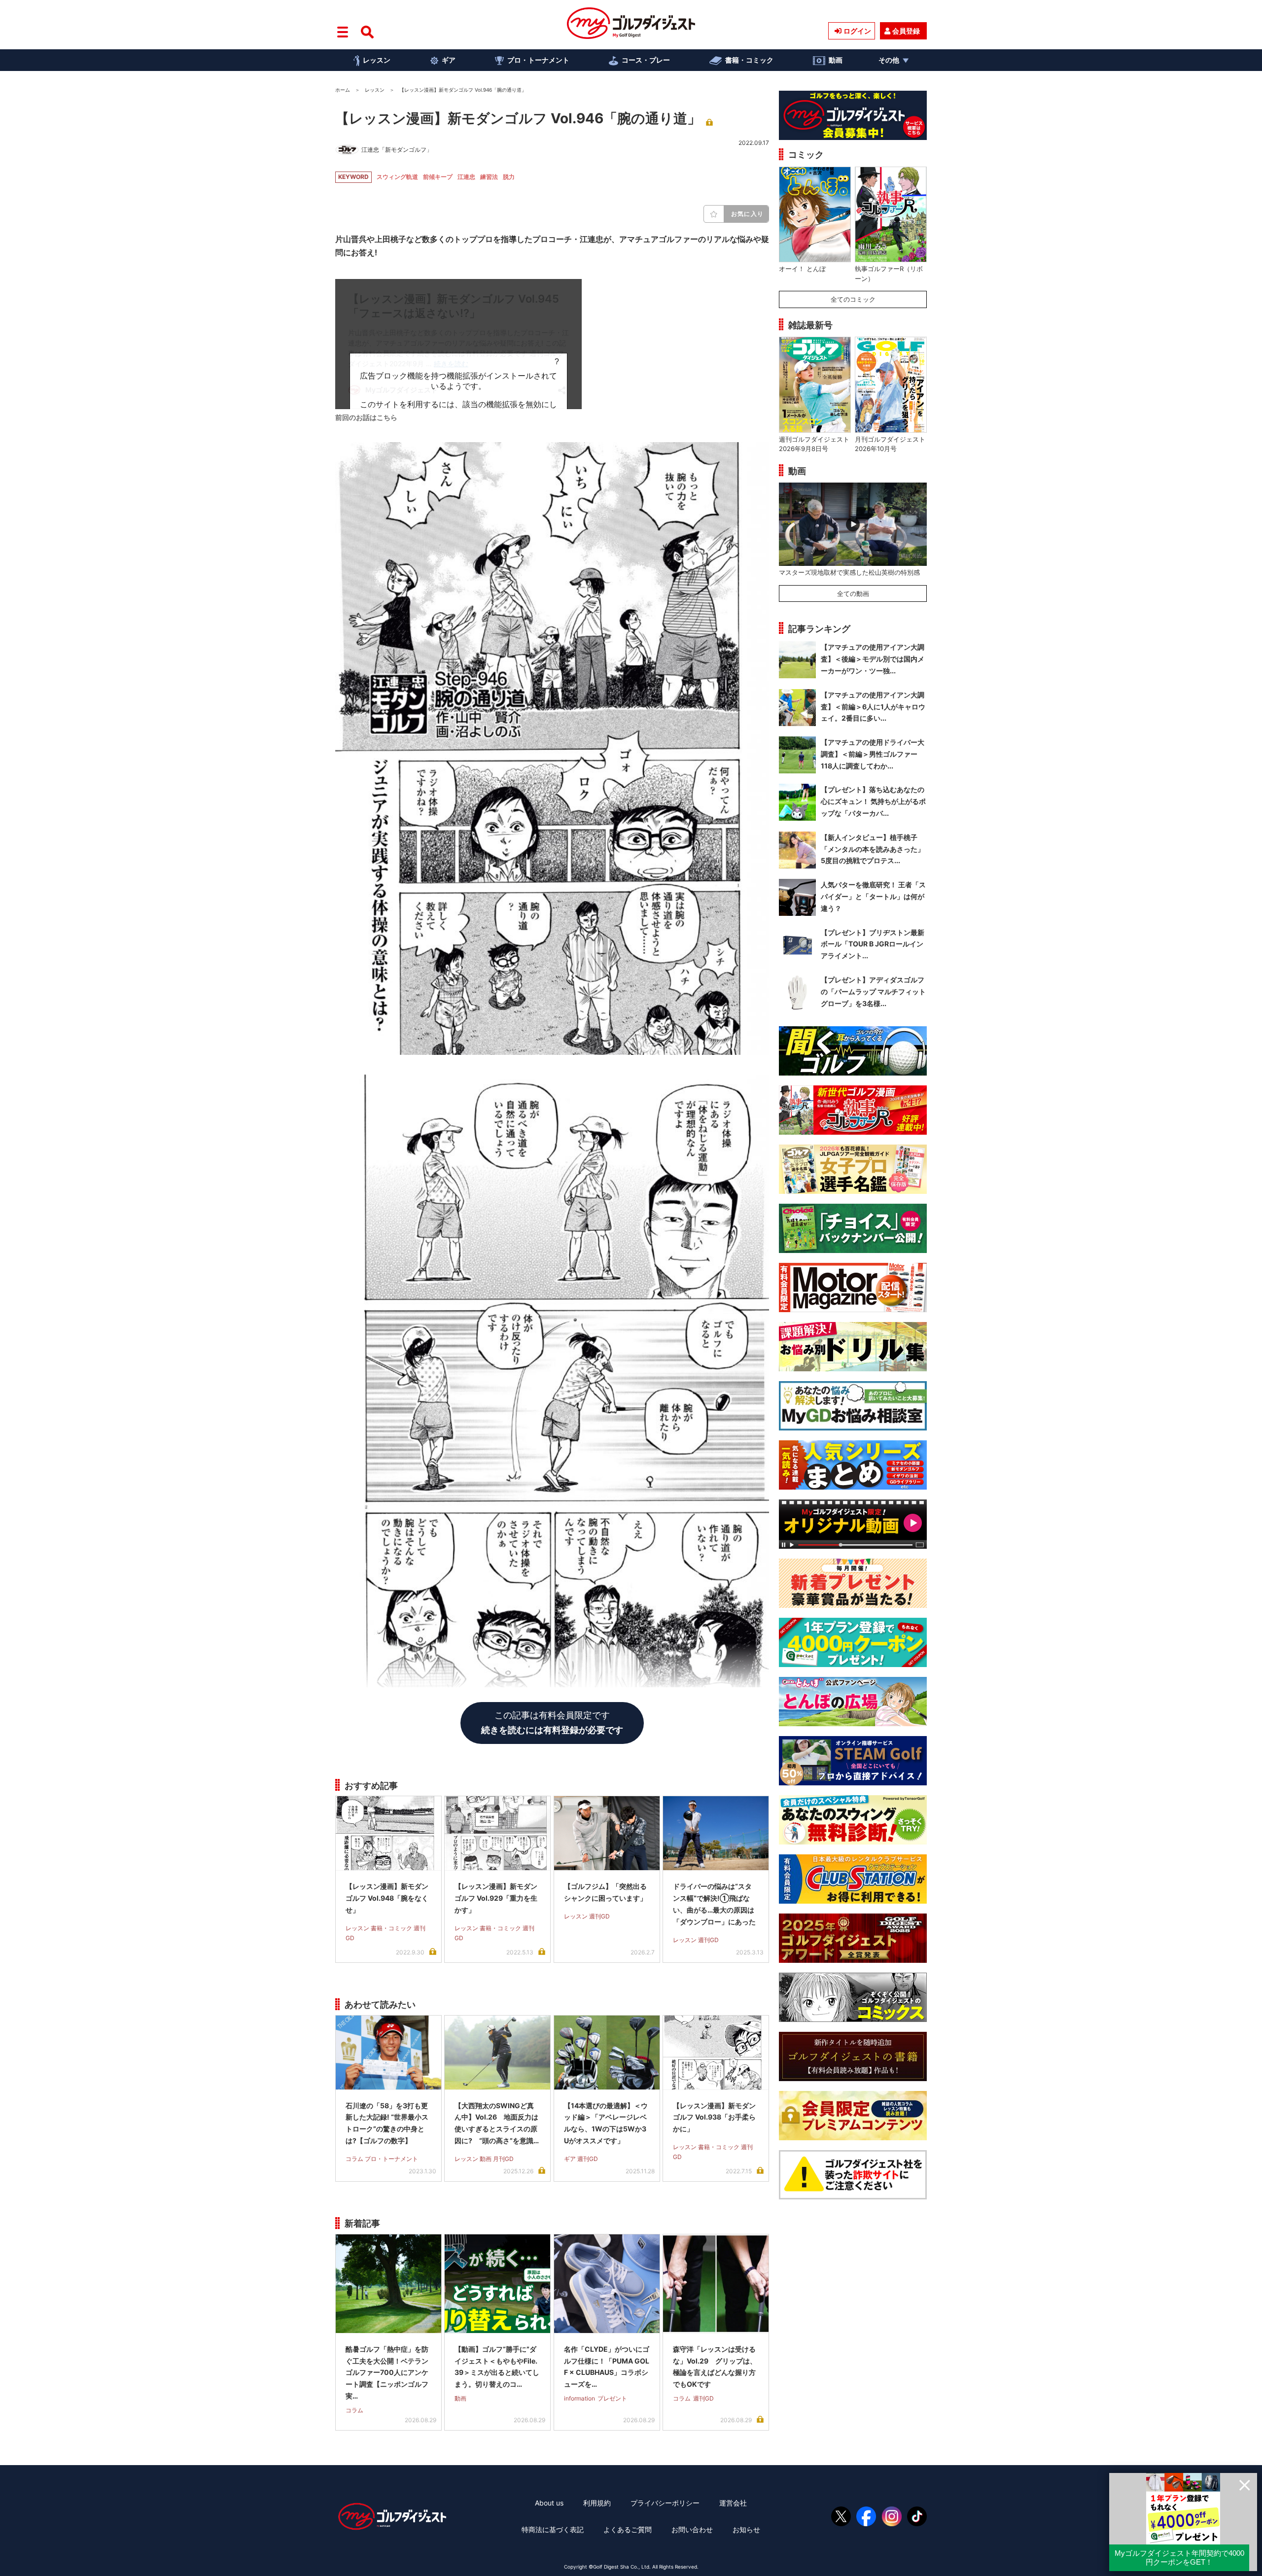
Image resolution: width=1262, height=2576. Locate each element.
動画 (836, 60)
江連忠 (466, 177)
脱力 (509, 177)
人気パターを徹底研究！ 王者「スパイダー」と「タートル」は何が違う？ (873, 896)
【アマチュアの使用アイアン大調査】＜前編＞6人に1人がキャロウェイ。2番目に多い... (873, 707)
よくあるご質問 (628, 2529)
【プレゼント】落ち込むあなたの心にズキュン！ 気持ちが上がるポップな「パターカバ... (873, 801)
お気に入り (747, 214)
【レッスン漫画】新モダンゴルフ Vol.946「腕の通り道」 (518, 118)
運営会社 (733, 2503)
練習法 (489, 177)
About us (549, 2503)
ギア (449, 60)
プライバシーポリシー (665, 2503)
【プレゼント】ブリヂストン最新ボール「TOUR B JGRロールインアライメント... (873, 944)
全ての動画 (853, 593)
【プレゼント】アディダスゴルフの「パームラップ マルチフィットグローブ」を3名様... (873, 992)
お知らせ (746, 2529)
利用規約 (597, 2503)
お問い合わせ (692, 2529)
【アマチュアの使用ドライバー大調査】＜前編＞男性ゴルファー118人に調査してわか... (873, 754)
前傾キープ (438, 177)
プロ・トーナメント (538, 60)
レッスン (377, 60)
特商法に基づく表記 (553, 2529)
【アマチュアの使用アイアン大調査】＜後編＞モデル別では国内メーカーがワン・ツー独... (873, 659)
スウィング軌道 (397, 177)
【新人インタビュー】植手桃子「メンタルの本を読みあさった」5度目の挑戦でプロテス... (873, 849)
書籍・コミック (749, 60)
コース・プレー (646, 60)
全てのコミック (853, 299)
